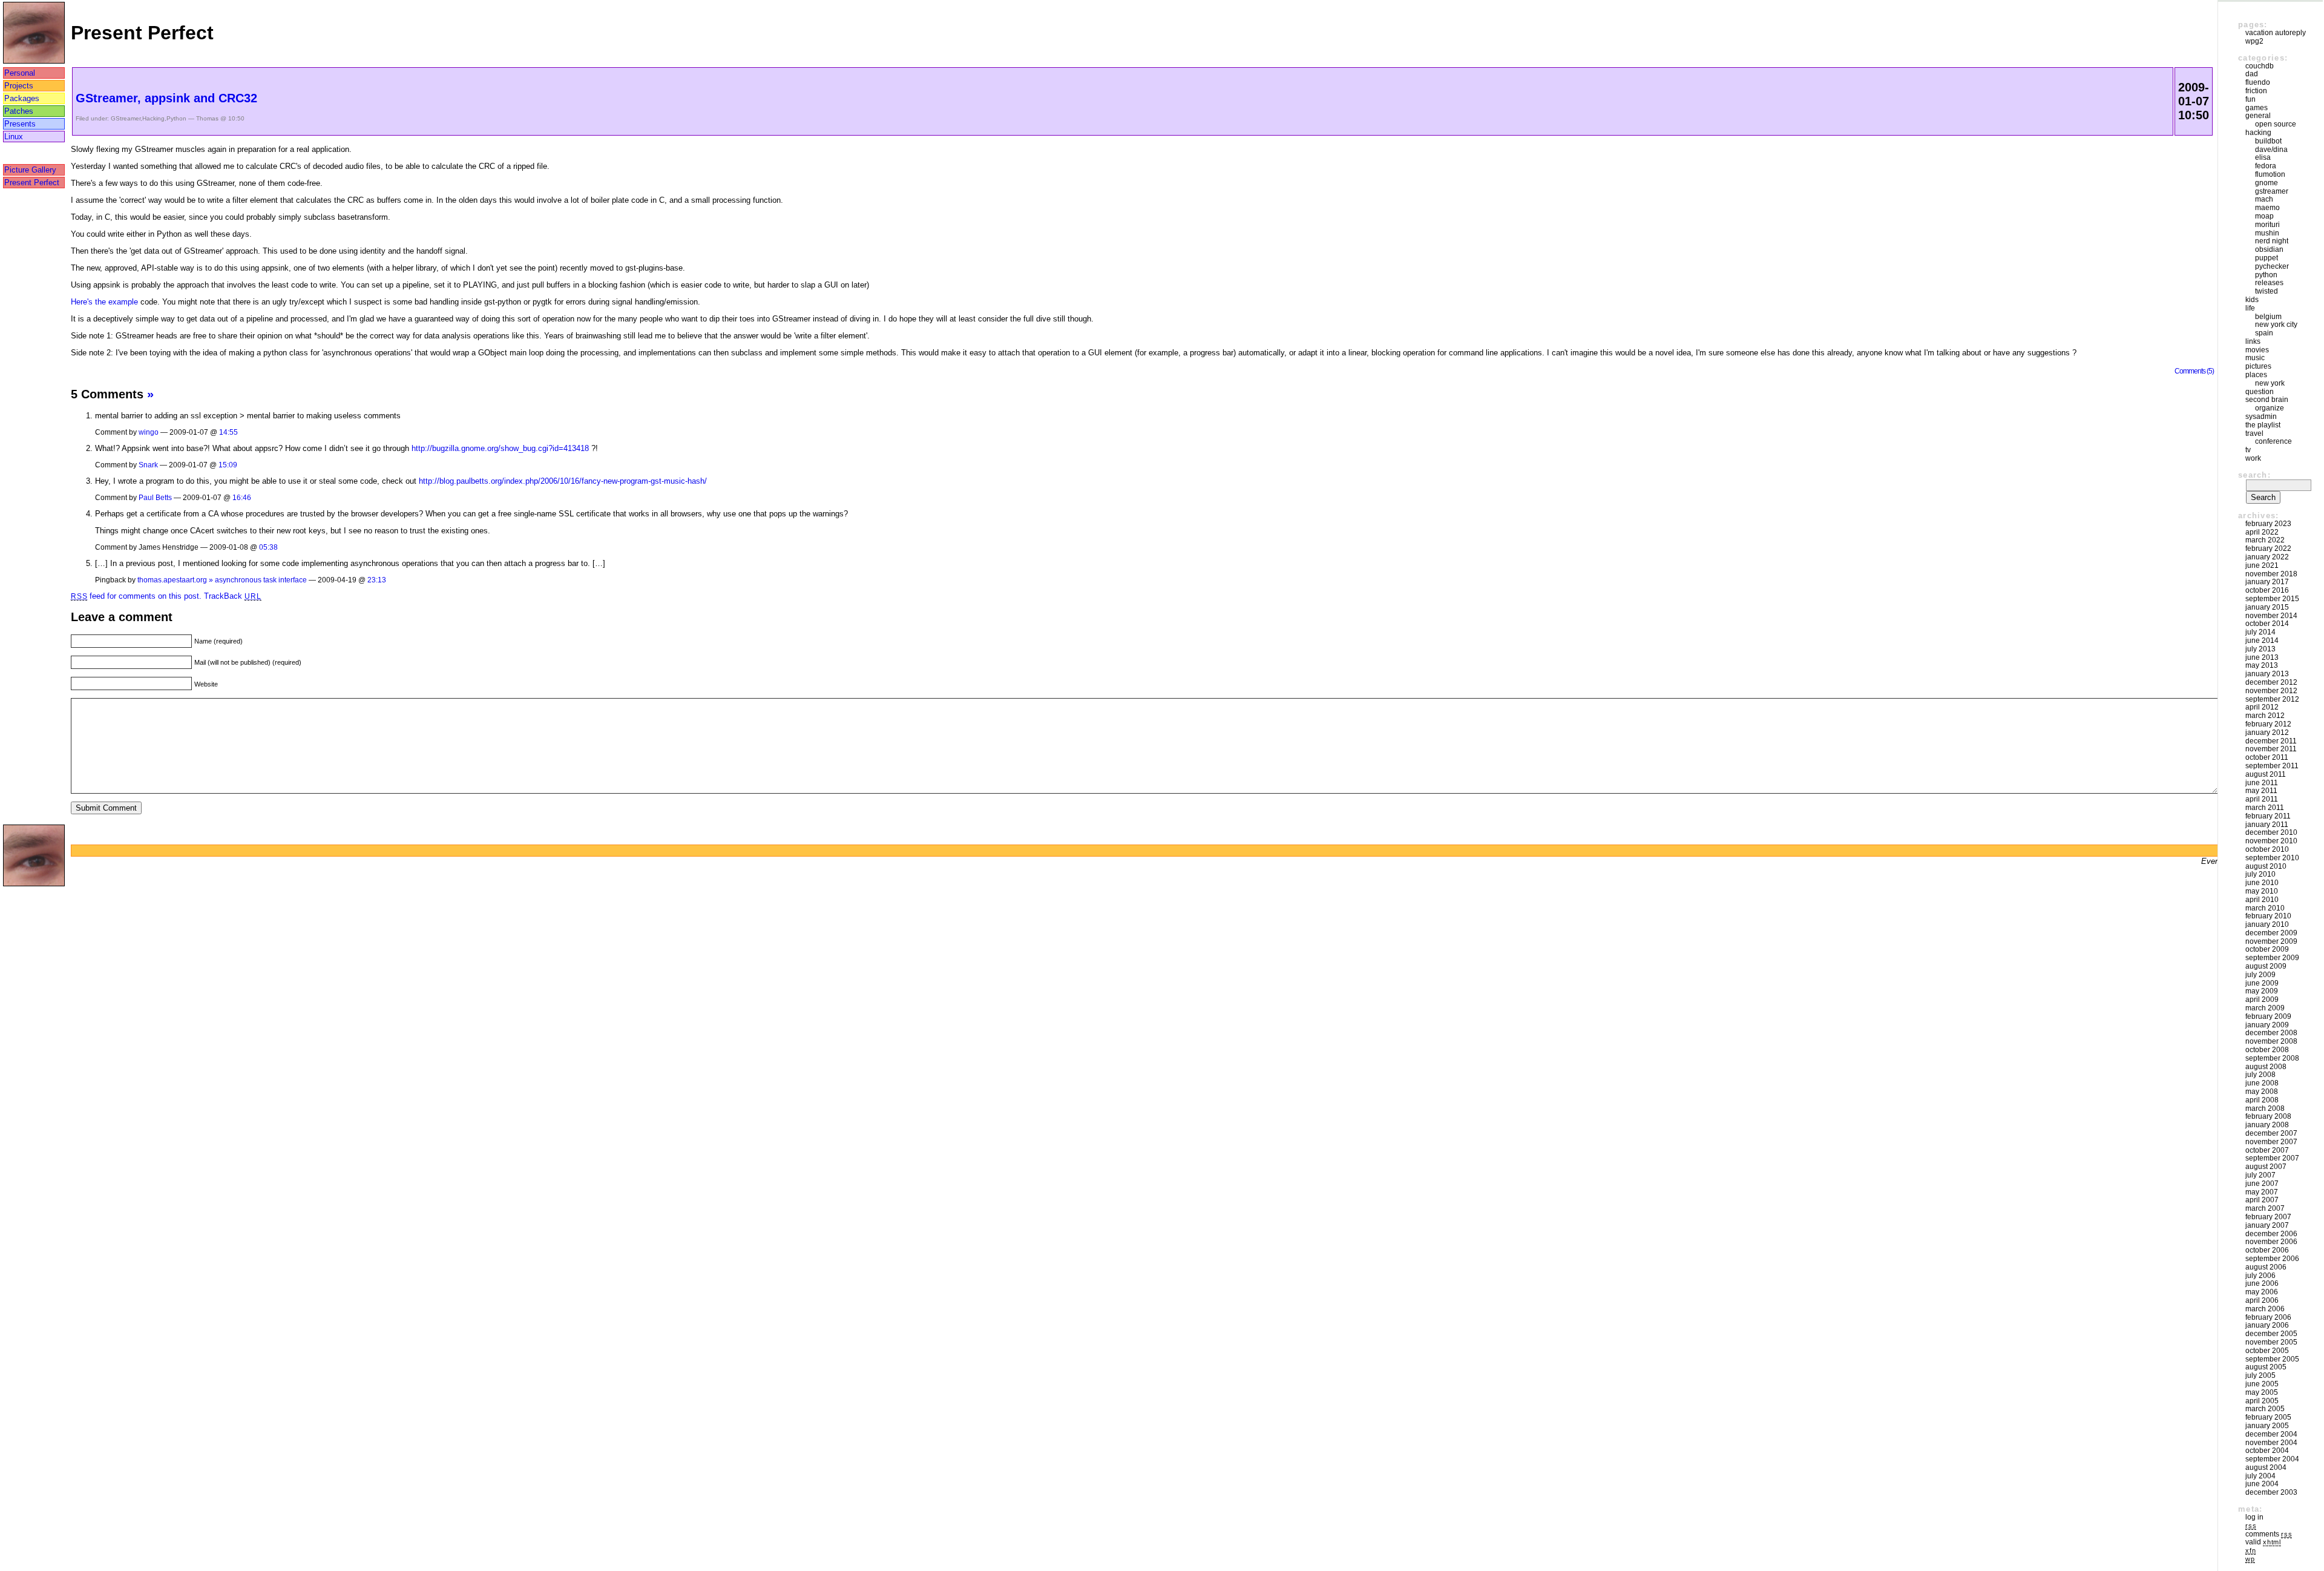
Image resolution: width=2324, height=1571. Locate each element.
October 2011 (2267, 757)
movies (2257, 350)
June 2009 (2262, 983)
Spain (2264, 333)
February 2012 (2268, 724)
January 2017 (2267, 582)
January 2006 (2267, 1325)
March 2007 (2265, 1208)
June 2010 (2262, 883)
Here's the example (104, 302)
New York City (2276, 324)
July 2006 (2260, 1276)
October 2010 (2267, 849)
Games (2257, 108)
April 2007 (2262, 1200)
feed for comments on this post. (136, 596)
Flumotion (2270, 174)
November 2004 (2271, 1443)
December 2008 (2271, 1033)
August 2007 (2266, 1167)
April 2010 (2262, 900)
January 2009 (2267, 1025)
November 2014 (2271, 616)
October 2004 (2267, 1451)
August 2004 (2266, 1467)
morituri (2267, 225)
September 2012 (2272, 699)
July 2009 (2260, 975)
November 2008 (2271, 1041)
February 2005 (2268, 1417)
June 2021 (2262, 565)
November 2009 (2271, 941)
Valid (2263, 1542)
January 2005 (2267, 1426)
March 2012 (2265, 716)
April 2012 (2262, 707)
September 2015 (2272, 599)
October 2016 (2267, 590)
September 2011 (2272, 766)
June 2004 (2262, 1484)
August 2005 (2266, 1367)
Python (176, 118)
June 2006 (2262, 1283)
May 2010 (2262, 891)
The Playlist (2263, 425)
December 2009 (2271, 933)
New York (2270, 383)
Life (2250, 308)
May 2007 (2262, 1192)
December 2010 (2271, 832)
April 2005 (2262, 1401)
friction (2256, 91)
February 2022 (2268, 548)
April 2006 (2262, 1300)
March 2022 (2265, 540)
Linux (14, 137)
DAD (2252, 74)
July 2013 (2260, 649)
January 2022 (2267, 557)
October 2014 (2267, 624)
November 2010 (2271, 841)
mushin (2267, 233)
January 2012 (2267, 733)
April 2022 (2262, 532)
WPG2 (2254, 41)
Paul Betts (155, 497)
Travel (2254, 433)
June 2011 (2262, 783)
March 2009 (2265, 1008)
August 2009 (2266, 966)
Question (2260, 392)
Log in (2254, 1517)
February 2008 (2268, 1116)
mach (2264, 199)
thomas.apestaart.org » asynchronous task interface (222, 580)
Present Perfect (32, 183)
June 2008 (2262, 1083)
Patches (19, 111)
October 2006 (2267, 1250)
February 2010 (2268, 916)
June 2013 (2262, 657)
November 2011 (2271, 749)
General (2258, 116)
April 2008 (2262, 1100)
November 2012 (2271, 691)
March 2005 (2265, 1409)
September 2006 (2272, 1259)
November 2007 (2271, 1142)
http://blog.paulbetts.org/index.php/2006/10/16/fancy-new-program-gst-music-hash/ (563, 481)
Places (2256, 375)
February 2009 (2268, 1016)
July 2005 (2260, 1375)
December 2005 (2271, 1334)
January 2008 (2267, 1125)
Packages (22, 98)
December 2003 (2271, 1492)
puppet (2267, 258)
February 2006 (2268, 1317)
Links (2253, 341)
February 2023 (2268, 524)
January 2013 (2267, 674)
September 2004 (2272, 1459)
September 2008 (2272, 1058)
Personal (20, 73)
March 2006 (2265, 1309)
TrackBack (232, 596)
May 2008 (2262, 1092)
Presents (20, 124)
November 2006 (2271, 1242)
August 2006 (2266, 1267)
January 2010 (2267, 924)
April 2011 (2262, 799)
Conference (2273, 441)
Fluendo (2258, 82)
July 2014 (2260, 632)
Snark (148, 465)
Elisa (2263, 157)
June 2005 (2262, 1384)
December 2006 (2271, 1234)
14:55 (228, 432)
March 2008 (2265, 1108)
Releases (2269, 283)
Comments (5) (2194, 371)
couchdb (2260, 66)
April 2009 (2262, 1000)
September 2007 (2272, 1158)
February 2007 (2268, 1217)
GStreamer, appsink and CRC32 (166, 98)
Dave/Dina (2271, 150)
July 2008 (2260, 1075)
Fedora (2266, 166)
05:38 (268, 547)
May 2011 (2261, 791)
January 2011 (2267, 825)
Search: (2254, 475)
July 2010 (2260, 874)
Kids (2252, 300)
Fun (2250, 99)
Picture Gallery (30, 170)
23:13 (377, 580)
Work (2253, 458)
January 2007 (2267, 1225)
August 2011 (2266, 774)
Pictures (2258, 366)
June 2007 (2262, 1184)
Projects (19, 86)
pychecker (2272, 266)
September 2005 (2272, 1359)
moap (2264, 216)
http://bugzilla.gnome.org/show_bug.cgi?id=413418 (500, 448)
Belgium (2268, 317)
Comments (2269, 1534)
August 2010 (2266, 866)
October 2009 (2267, 949)
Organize (2270, 408)
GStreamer (126, 118)
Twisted (2267, 291)
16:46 (242, 497)
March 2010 (2265, 908)
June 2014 (2262, 641)
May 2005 (2262, 1392)
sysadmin (2261, 417)
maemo (2267, 208)
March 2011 (2265, 808)
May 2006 (2262, 1292)
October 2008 (2267, 1050)
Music (2255, 358)
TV (2248, 450)
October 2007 (2267, 1150)
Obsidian (2269, 249)
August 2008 (2266, 1067)
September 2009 (2272, 958)
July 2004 (2260, 1476)
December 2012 (2271, 682)
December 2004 (2271, 1434)
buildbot (2268, 141)
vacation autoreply (2276, 33)
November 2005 (2271, 1342)
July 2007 (2260, 1175)
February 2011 (2268, 816)
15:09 (228, 465)
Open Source (2276, 124)
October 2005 (2267, 1351)
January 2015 (2267, 607)
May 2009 (2262, 991)
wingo (149, 432)
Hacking (153, 118)
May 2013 (2262, 665)
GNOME (2267, 183)
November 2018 (2271, 574)
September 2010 (2272, 858)
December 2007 (2271, 1133)
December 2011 (2271, 741)
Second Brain (2267, 400)
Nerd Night (2272, 241)
